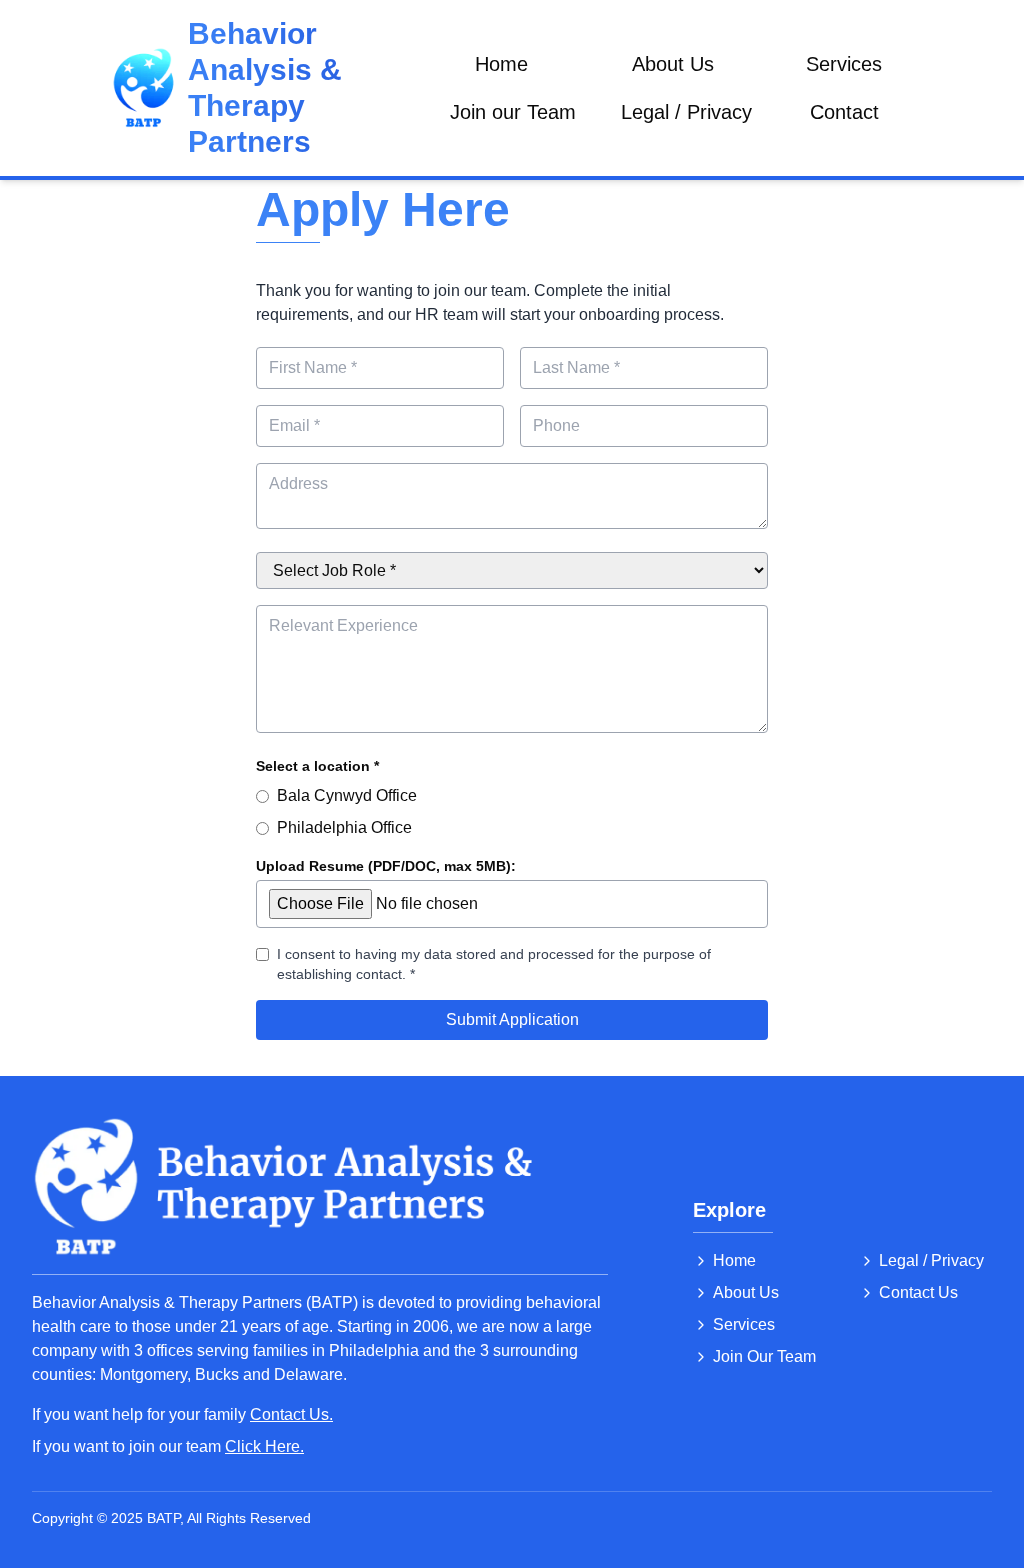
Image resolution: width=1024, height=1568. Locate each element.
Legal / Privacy (686, 112)
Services (844, 64)
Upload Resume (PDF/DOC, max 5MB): (386, 866)
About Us (673, 64)
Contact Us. (291, 1414)
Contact (844, 112)
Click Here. (264, 1446)
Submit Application (512, 1019)
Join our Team (513, 112)
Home (501, 64)
